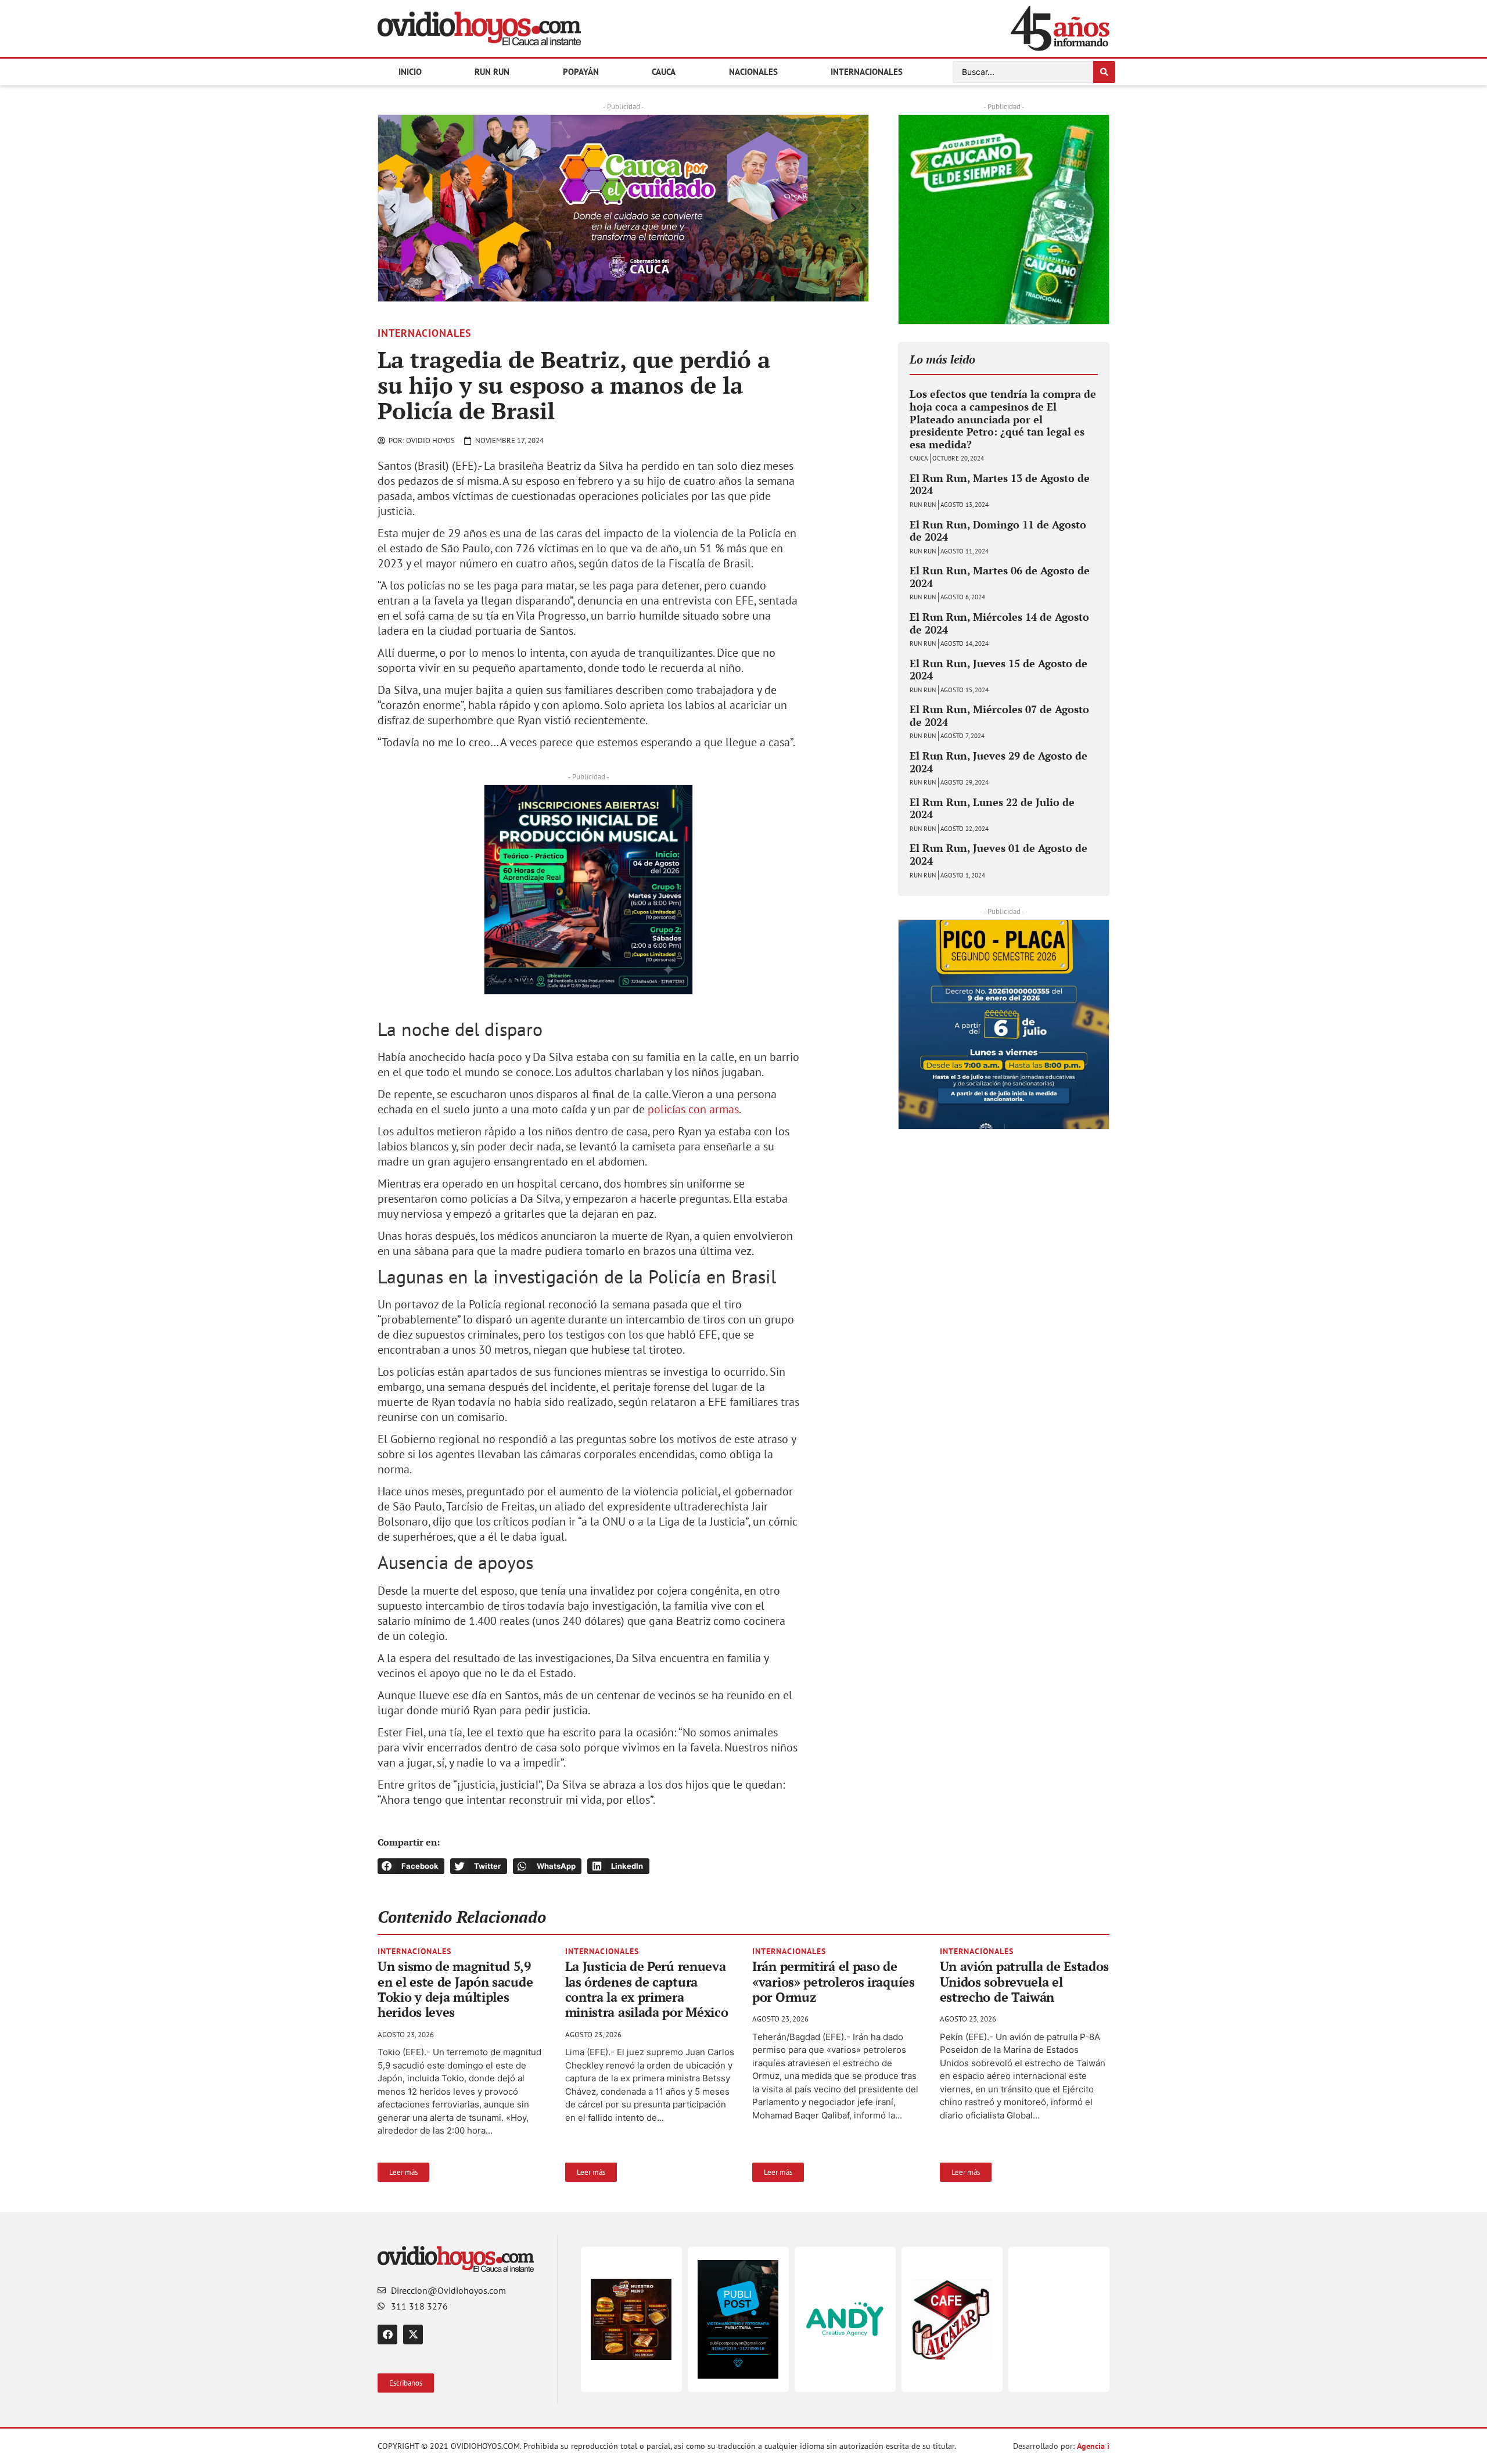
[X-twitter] (413, 2334)
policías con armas (693, 1109)
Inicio (410, 72)
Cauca (664, 72)
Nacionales (753, 72)
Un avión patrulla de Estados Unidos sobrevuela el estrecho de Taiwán (1025, 1981)
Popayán (581, 72)
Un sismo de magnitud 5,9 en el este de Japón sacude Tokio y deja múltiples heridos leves (455, 1989)
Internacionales (867, 72)
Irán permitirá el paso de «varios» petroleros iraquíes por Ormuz (834, 1981)
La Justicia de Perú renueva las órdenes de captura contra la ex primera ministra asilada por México (647, 1989)
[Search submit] (1104, 72)
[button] (393, 208)
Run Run (492, 72)
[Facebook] (387, 2334)
